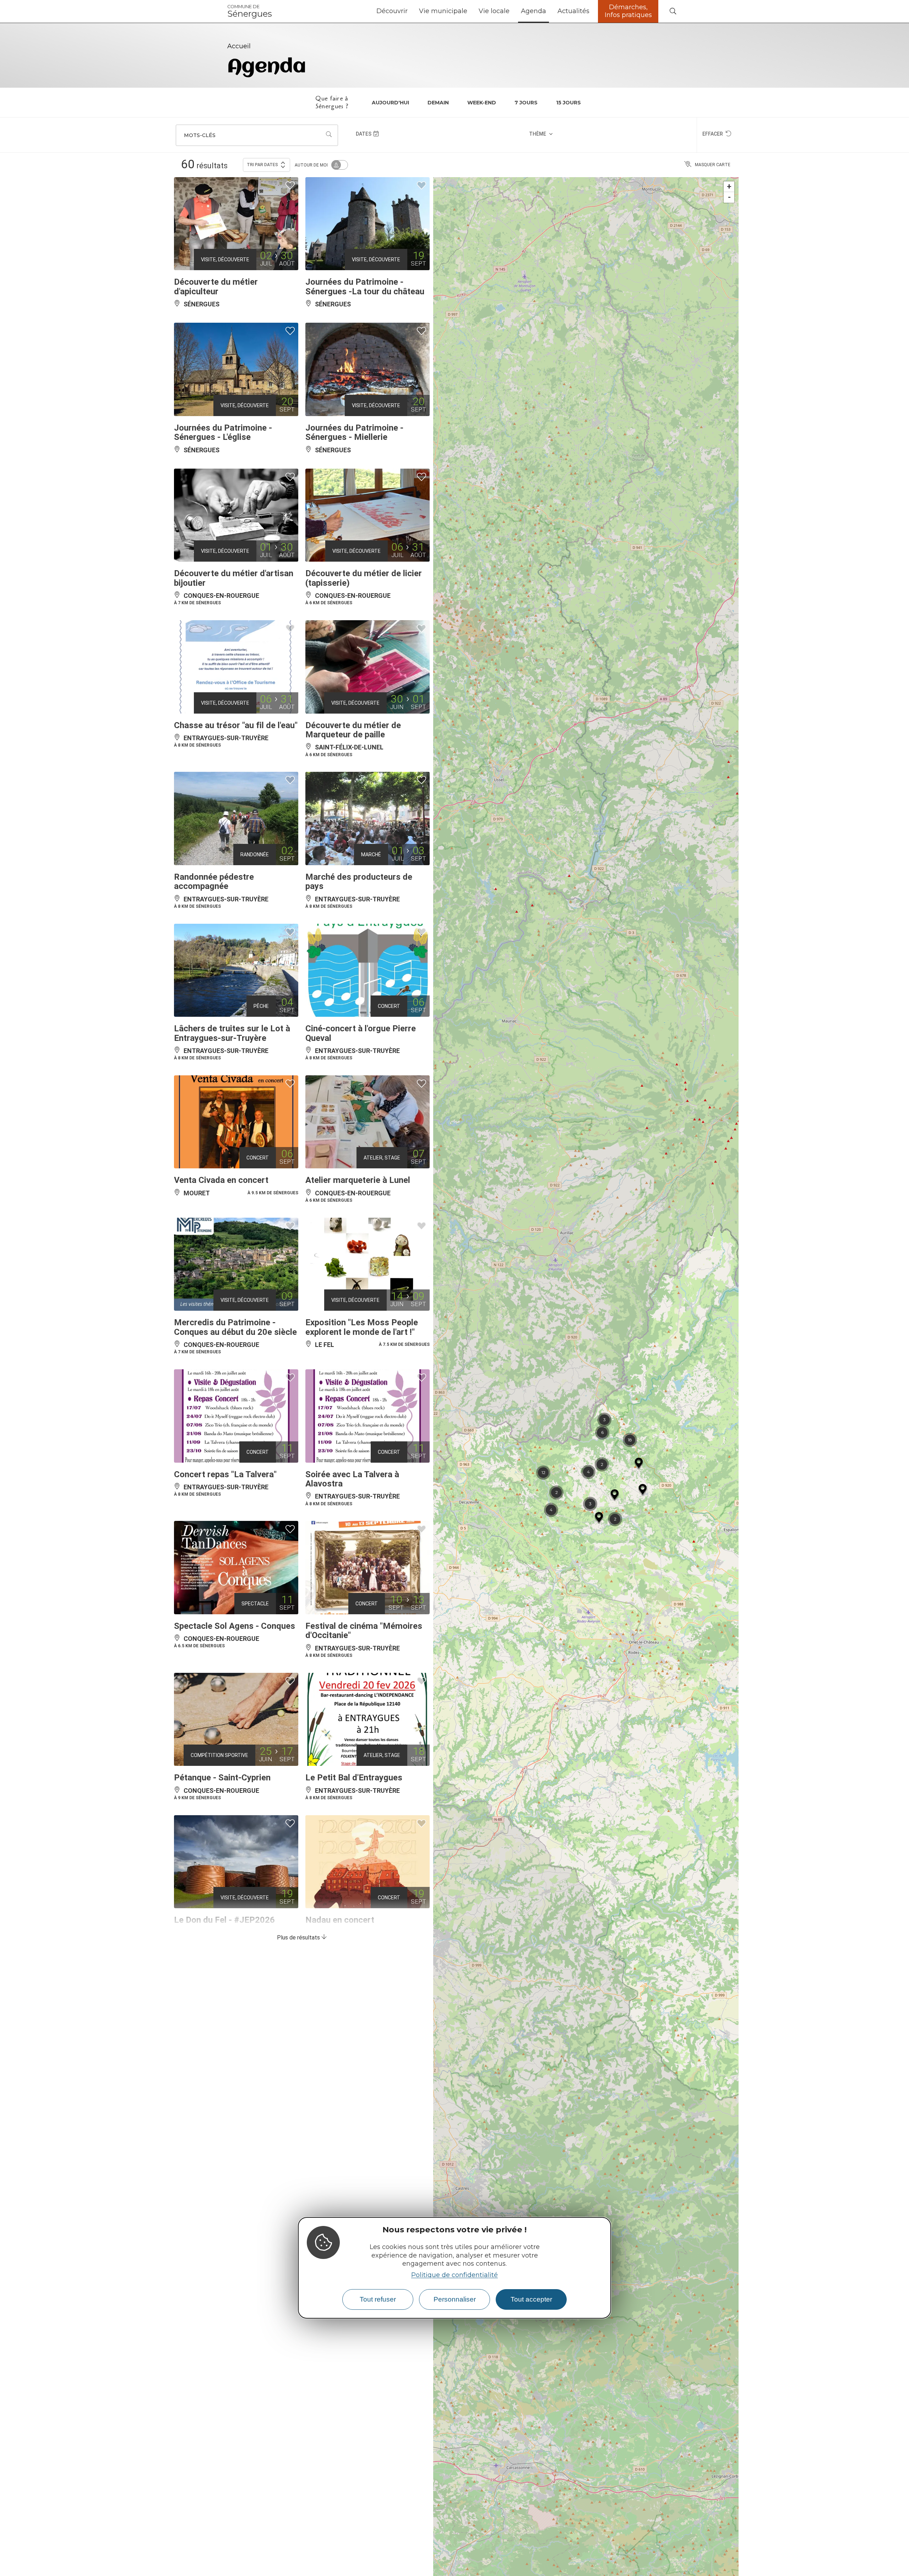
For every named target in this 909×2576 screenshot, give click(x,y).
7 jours (526, 103)
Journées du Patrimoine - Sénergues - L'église (223, 432)
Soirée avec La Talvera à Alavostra (352, 1479)
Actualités (573, 11)
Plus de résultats (299, 1938)
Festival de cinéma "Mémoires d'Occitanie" (364, 1631)
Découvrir (392, 11)
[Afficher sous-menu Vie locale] (512, 11)
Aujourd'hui (390, 103)
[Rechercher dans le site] (673, 12)
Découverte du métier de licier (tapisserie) (364, 578)
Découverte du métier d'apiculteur (216, 286)
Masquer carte (713, 165)
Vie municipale (443, 11)
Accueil (239, 46)
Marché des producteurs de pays (359, 882)
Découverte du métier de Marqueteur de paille (353, 730)
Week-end (482, 103)
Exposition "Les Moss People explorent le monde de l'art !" (362, 1327)
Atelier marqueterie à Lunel (358, 1180)
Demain (438, 103)
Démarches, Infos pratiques (628, 11)
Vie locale (494, 11)
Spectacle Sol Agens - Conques (235, 1626)
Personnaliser (455, 2299)
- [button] (729, 197)
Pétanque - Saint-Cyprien (222, 1778)
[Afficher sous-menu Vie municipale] (470, 11)
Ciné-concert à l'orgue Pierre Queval (361, 1033)
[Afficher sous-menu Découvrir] (410, 11)
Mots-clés (200, 135)
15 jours (568, 103)
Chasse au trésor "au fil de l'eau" (236, 725)
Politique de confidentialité (454, 2275)
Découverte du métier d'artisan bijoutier (234, 578)
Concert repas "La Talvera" (225, 1474)
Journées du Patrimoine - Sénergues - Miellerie (354, 432)
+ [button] (729, 187)
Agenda (534, 11)
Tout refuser (378, 2299)
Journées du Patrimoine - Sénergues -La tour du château (365, 286)
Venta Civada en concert (221, 1180)
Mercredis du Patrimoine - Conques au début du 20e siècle (235, 1327)
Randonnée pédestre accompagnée (214, 882)
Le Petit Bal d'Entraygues (354, 1778)
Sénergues (250, 11)
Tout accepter (531, 2299)
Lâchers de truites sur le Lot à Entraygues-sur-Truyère (232, 1033)
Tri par (262, 165)
